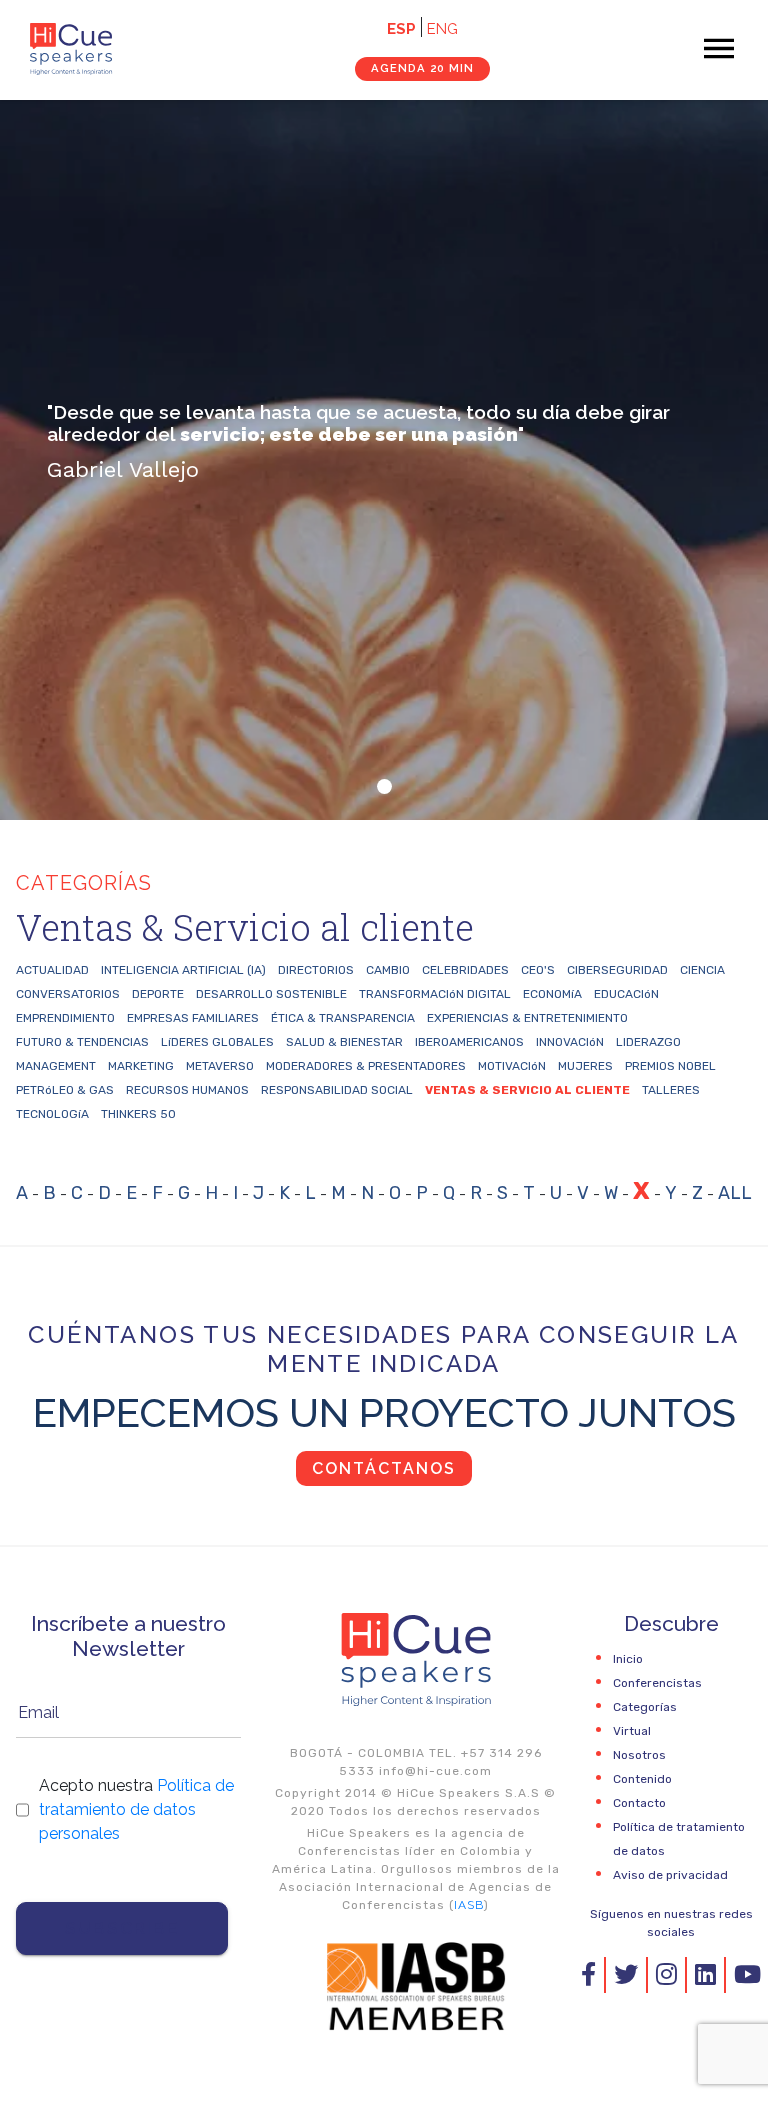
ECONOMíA (552, 994)
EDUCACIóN (626, 994)
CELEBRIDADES (465, 970)
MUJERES (585, 1066)
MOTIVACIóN (512, 1066)
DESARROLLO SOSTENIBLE (271, 994)
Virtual (632, 1731)
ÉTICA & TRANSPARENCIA (343, 1018)
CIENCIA (702, 970)
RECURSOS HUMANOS (187, 1090)
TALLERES (671, 1090)
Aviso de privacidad (670, 1875)
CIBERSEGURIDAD (617, 970)
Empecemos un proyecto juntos (384, 1412)
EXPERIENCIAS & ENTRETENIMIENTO (527, 1018)
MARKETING (141, 1066)
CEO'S (538, 970)
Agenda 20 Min (422, 68)
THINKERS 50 (138, 1114)
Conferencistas (657, 1683)
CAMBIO (388, 970)
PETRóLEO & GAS (65, 1090)
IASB (469, 1905)
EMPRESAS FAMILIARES (193, 1018)
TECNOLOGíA (52, 1114)
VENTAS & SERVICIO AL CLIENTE (527, 1090)
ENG (442, 29)
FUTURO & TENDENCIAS (82, 1042)
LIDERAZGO (648, 1042)
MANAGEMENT (56, 1066)
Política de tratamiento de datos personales (136, 1809)
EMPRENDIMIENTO (65, 1018)
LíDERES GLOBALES (217, 1042)
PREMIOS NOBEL (670, 1066)
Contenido (642, 1779)
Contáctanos (384, 1468)
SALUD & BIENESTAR (344, 1042)
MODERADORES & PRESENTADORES (366, 1066)
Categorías (645, 1707)
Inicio (628, 1659)
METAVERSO (220, 1066)
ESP (401, 29)
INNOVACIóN (570, 1042)
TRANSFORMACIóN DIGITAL (435, 994)
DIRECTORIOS (316, 970)
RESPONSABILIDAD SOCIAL (337, 1090)
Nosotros (639, 1755)
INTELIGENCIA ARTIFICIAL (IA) (183, 970)
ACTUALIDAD (52, 970)
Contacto (639, 1803)
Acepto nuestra (136, 1809)
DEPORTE (158, 994)
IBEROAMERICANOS (469, 1042)
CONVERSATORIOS (68, 994)
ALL (735, 1193)
